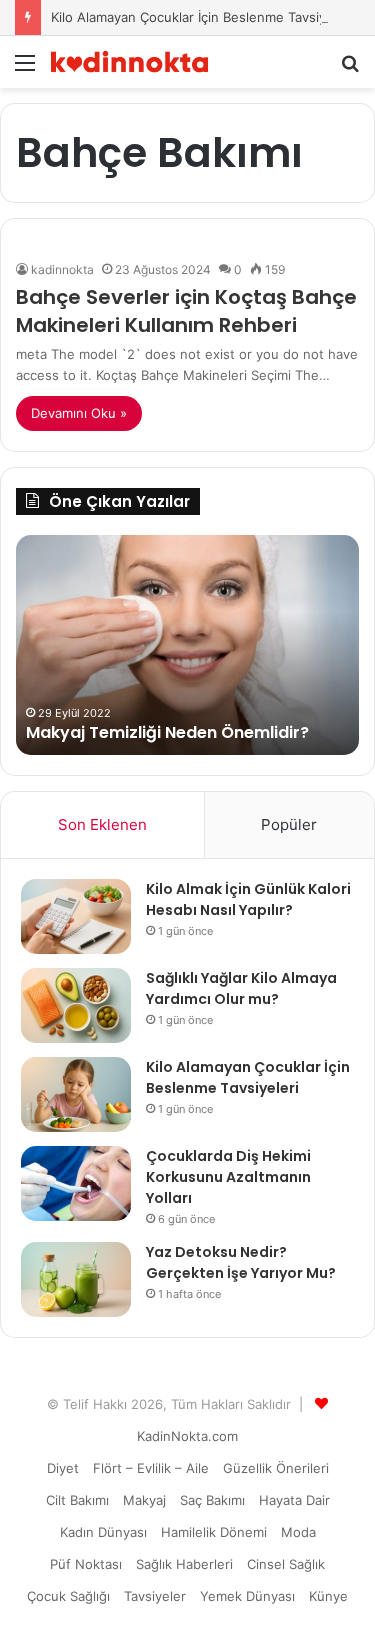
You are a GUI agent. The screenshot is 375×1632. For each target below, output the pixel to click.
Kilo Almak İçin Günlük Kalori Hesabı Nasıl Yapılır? (248, 899)
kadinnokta (62, 269)
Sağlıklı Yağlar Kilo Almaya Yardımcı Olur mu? (241, 988)
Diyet (63, 1468)
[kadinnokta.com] (130, 62)
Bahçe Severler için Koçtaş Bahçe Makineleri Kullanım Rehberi (186, 311)
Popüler (289, 824)
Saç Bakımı (212, 1500)
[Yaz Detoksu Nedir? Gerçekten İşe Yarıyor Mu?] (76, 1279)
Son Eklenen (102, 824)
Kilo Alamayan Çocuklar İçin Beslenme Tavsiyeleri (202, 17)
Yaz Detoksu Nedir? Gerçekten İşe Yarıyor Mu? (241, 1262)
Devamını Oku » (79, 413)
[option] (187, 645)
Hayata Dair (294, 1500)
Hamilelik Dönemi (214, 1532)
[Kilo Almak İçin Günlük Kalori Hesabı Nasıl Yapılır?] (76, 916)
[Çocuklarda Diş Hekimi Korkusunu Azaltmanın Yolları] (76, 1183)
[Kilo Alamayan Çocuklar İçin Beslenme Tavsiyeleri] (76, 1094)
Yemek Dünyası (247, 1596)
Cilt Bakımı (77, 1500)
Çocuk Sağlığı (68, 1596)
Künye (328, 1596)
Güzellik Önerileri (276, 1468)
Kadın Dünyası (103, 1532)
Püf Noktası (86, 1564)
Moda (298, 1532)
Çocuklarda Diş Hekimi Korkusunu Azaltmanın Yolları (228, 1177)
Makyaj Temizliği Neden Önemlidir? (167, 732)
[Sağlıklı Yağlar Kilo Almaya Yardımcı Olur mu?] (76, 1005)
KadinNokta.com (187, 1436)
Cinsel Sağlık (286, 1564)
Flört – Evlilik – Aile (151, 1468)
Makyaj (144, 1500)
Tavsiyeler (155, 1596)
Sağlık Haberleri (184, 1564)
